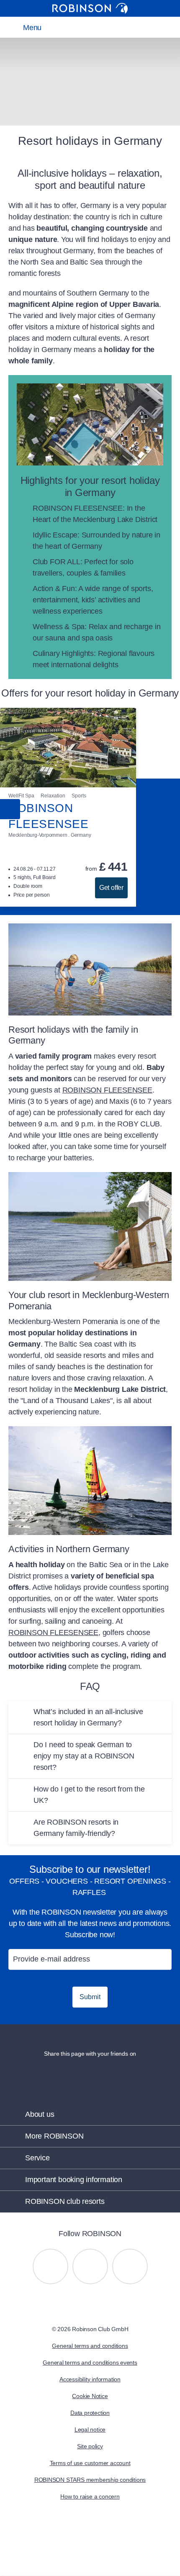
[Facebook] (130, 2266)
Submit (90, 1997)
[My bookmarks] (78, 27)
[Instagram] (50, 2266)
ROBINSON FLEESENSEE (107, 1090)
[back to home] (90, 8)
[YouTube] (90, 2266)
